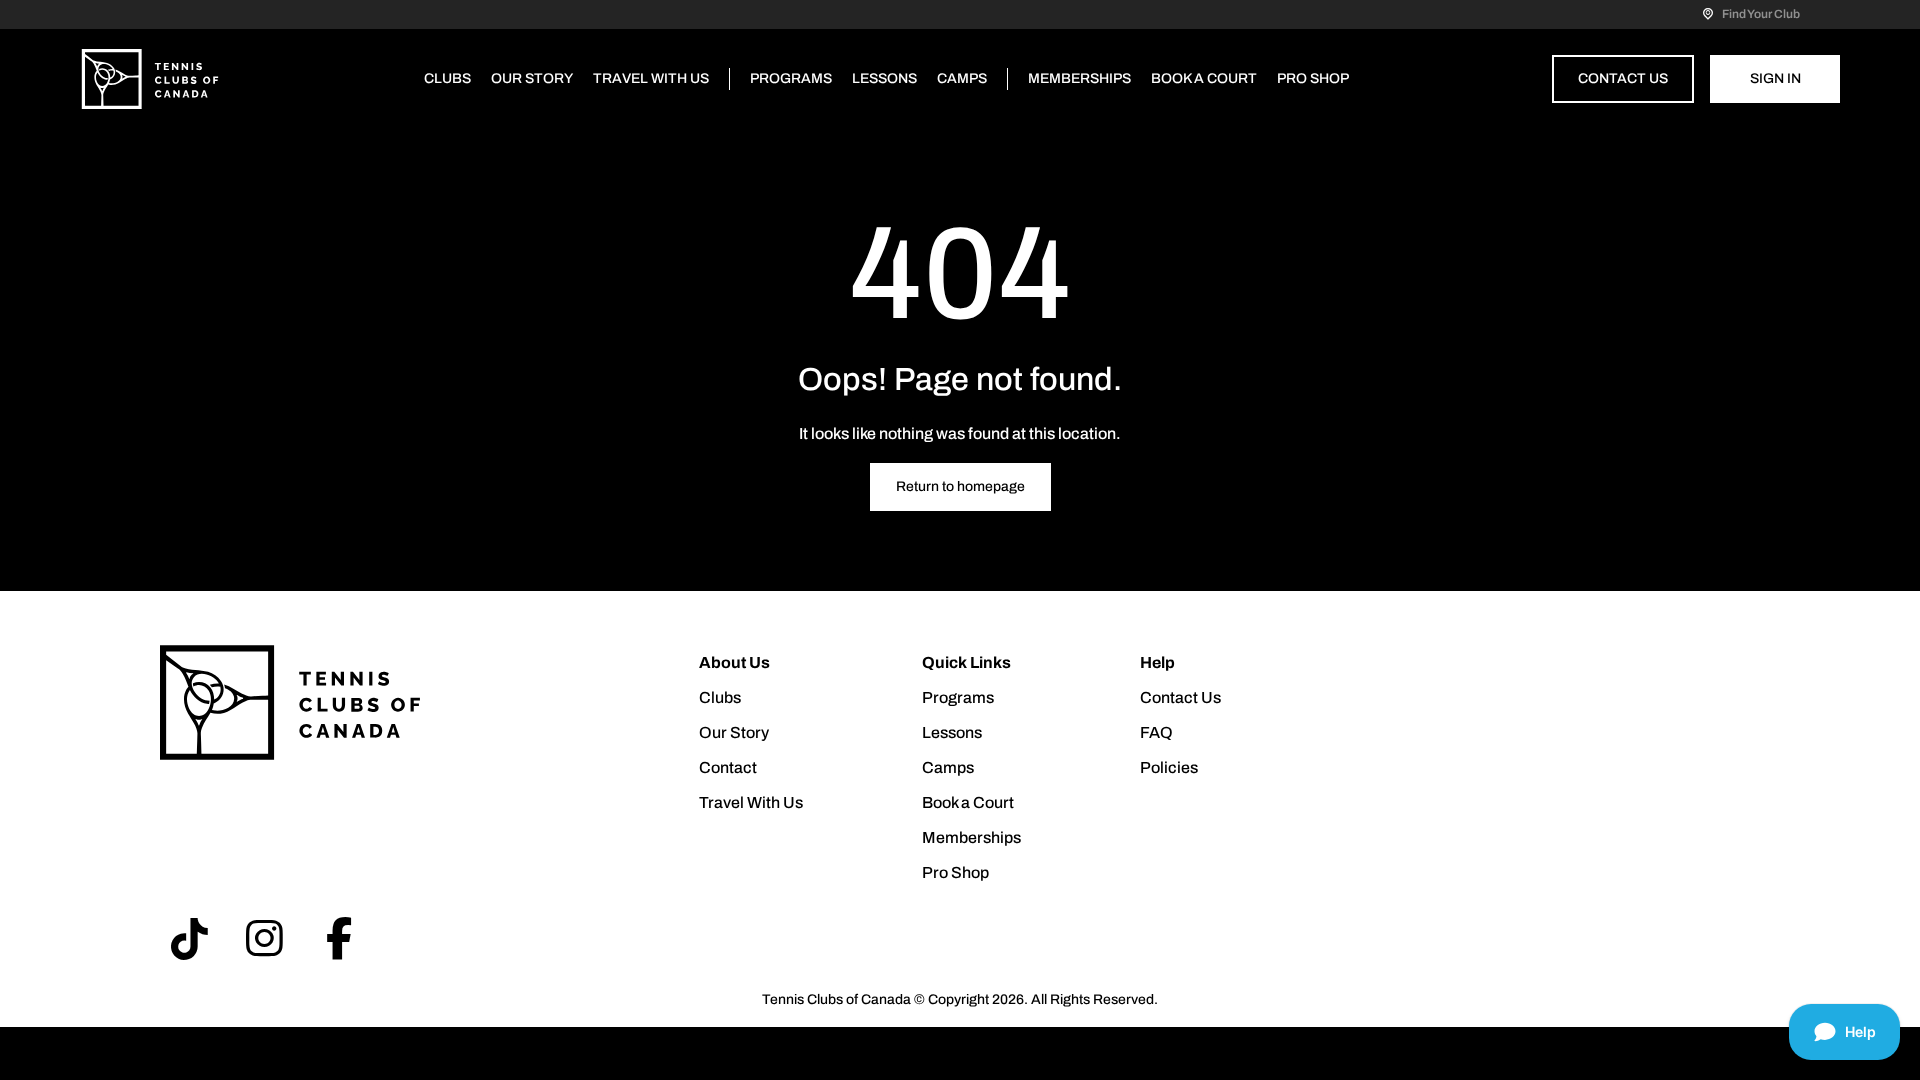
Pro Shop (1313, 78)
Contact (728, 767)
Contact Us (1623, 78)
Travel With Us (651, 78)
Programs (791, 78)
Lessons (884, 78)
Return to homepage (960, 486)
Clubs (447, 78)
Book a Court (1204, 78)
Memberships (1079, 78)
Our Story (532, 78)
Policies (1169, 767)
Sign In (1775, 78)
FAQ (1156, 732)
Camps (962, 78)
